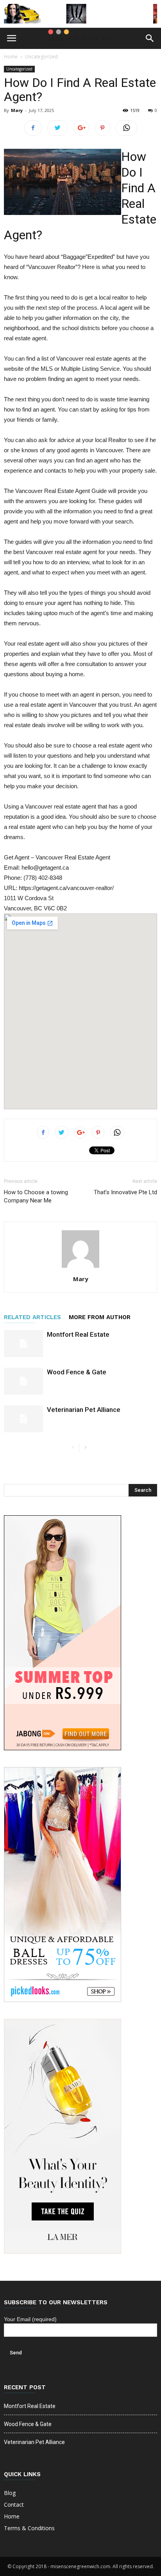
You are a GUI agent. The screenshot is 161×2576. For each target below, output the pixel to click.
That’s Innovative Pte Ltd (125, 1192)
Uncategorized (41, 57)
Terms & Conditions (29, 2528)
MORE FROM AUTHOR (100, 1317)
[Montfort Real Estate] (23, 1344)
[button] (150, 38)
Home (11, 57)
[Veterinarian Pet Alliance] (23, 1419)
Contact (14, 2505)
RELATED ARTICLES (32, 1317)
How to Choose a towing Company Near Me (36, 1196)
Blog (10, 2493)
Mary (17, 110)
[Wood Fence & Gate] (23, 1381)
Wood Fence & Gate (77, 1372)
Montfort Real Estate (78, 1334)
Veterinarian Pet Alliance (84, 1410)
